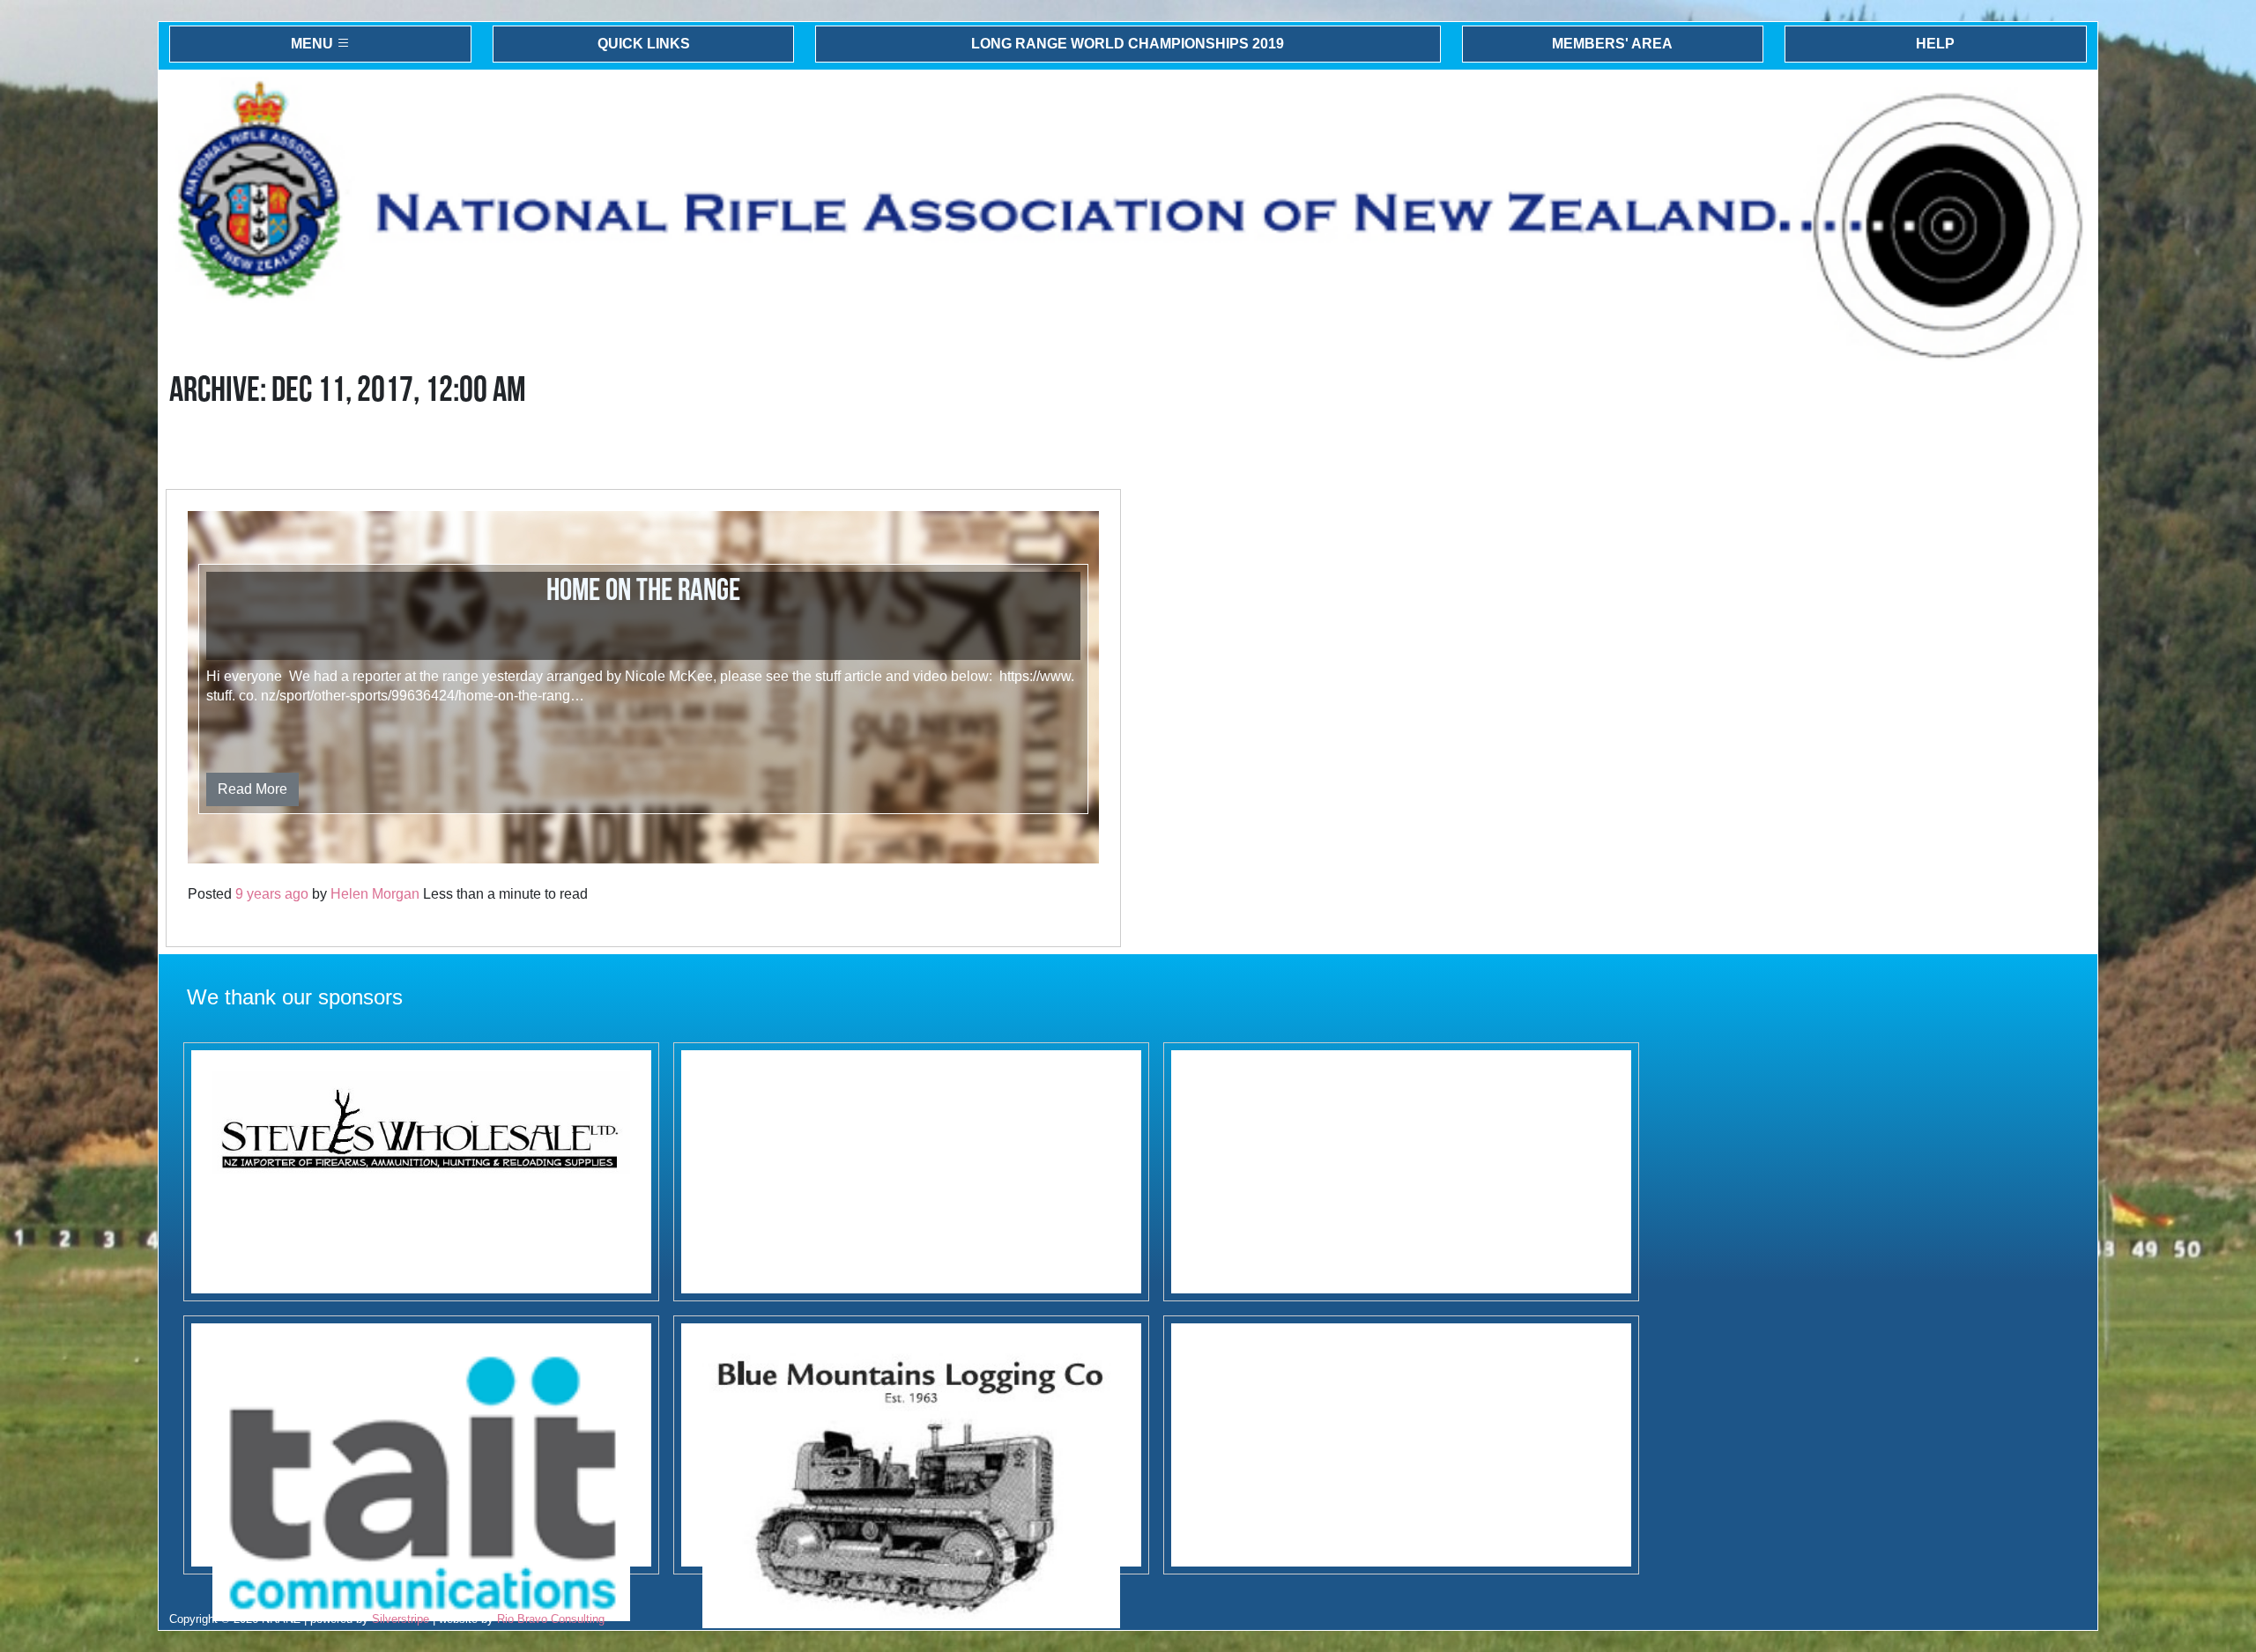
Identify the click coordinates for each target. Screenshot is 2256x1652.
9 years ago (272, 894)
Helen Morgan (375, 894)
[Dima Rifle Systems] (1401, 1172)
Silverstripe (401, 1619)
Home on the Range (643, 591)
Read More (252, 789)
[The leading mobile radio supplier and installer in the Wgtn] (421, 1445)
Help (1935, 44)
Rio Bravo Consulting (551, 1619)
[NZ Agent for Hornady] (421, 1172)
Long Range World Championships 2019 (1128, 44)
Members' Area (1612, 44)
